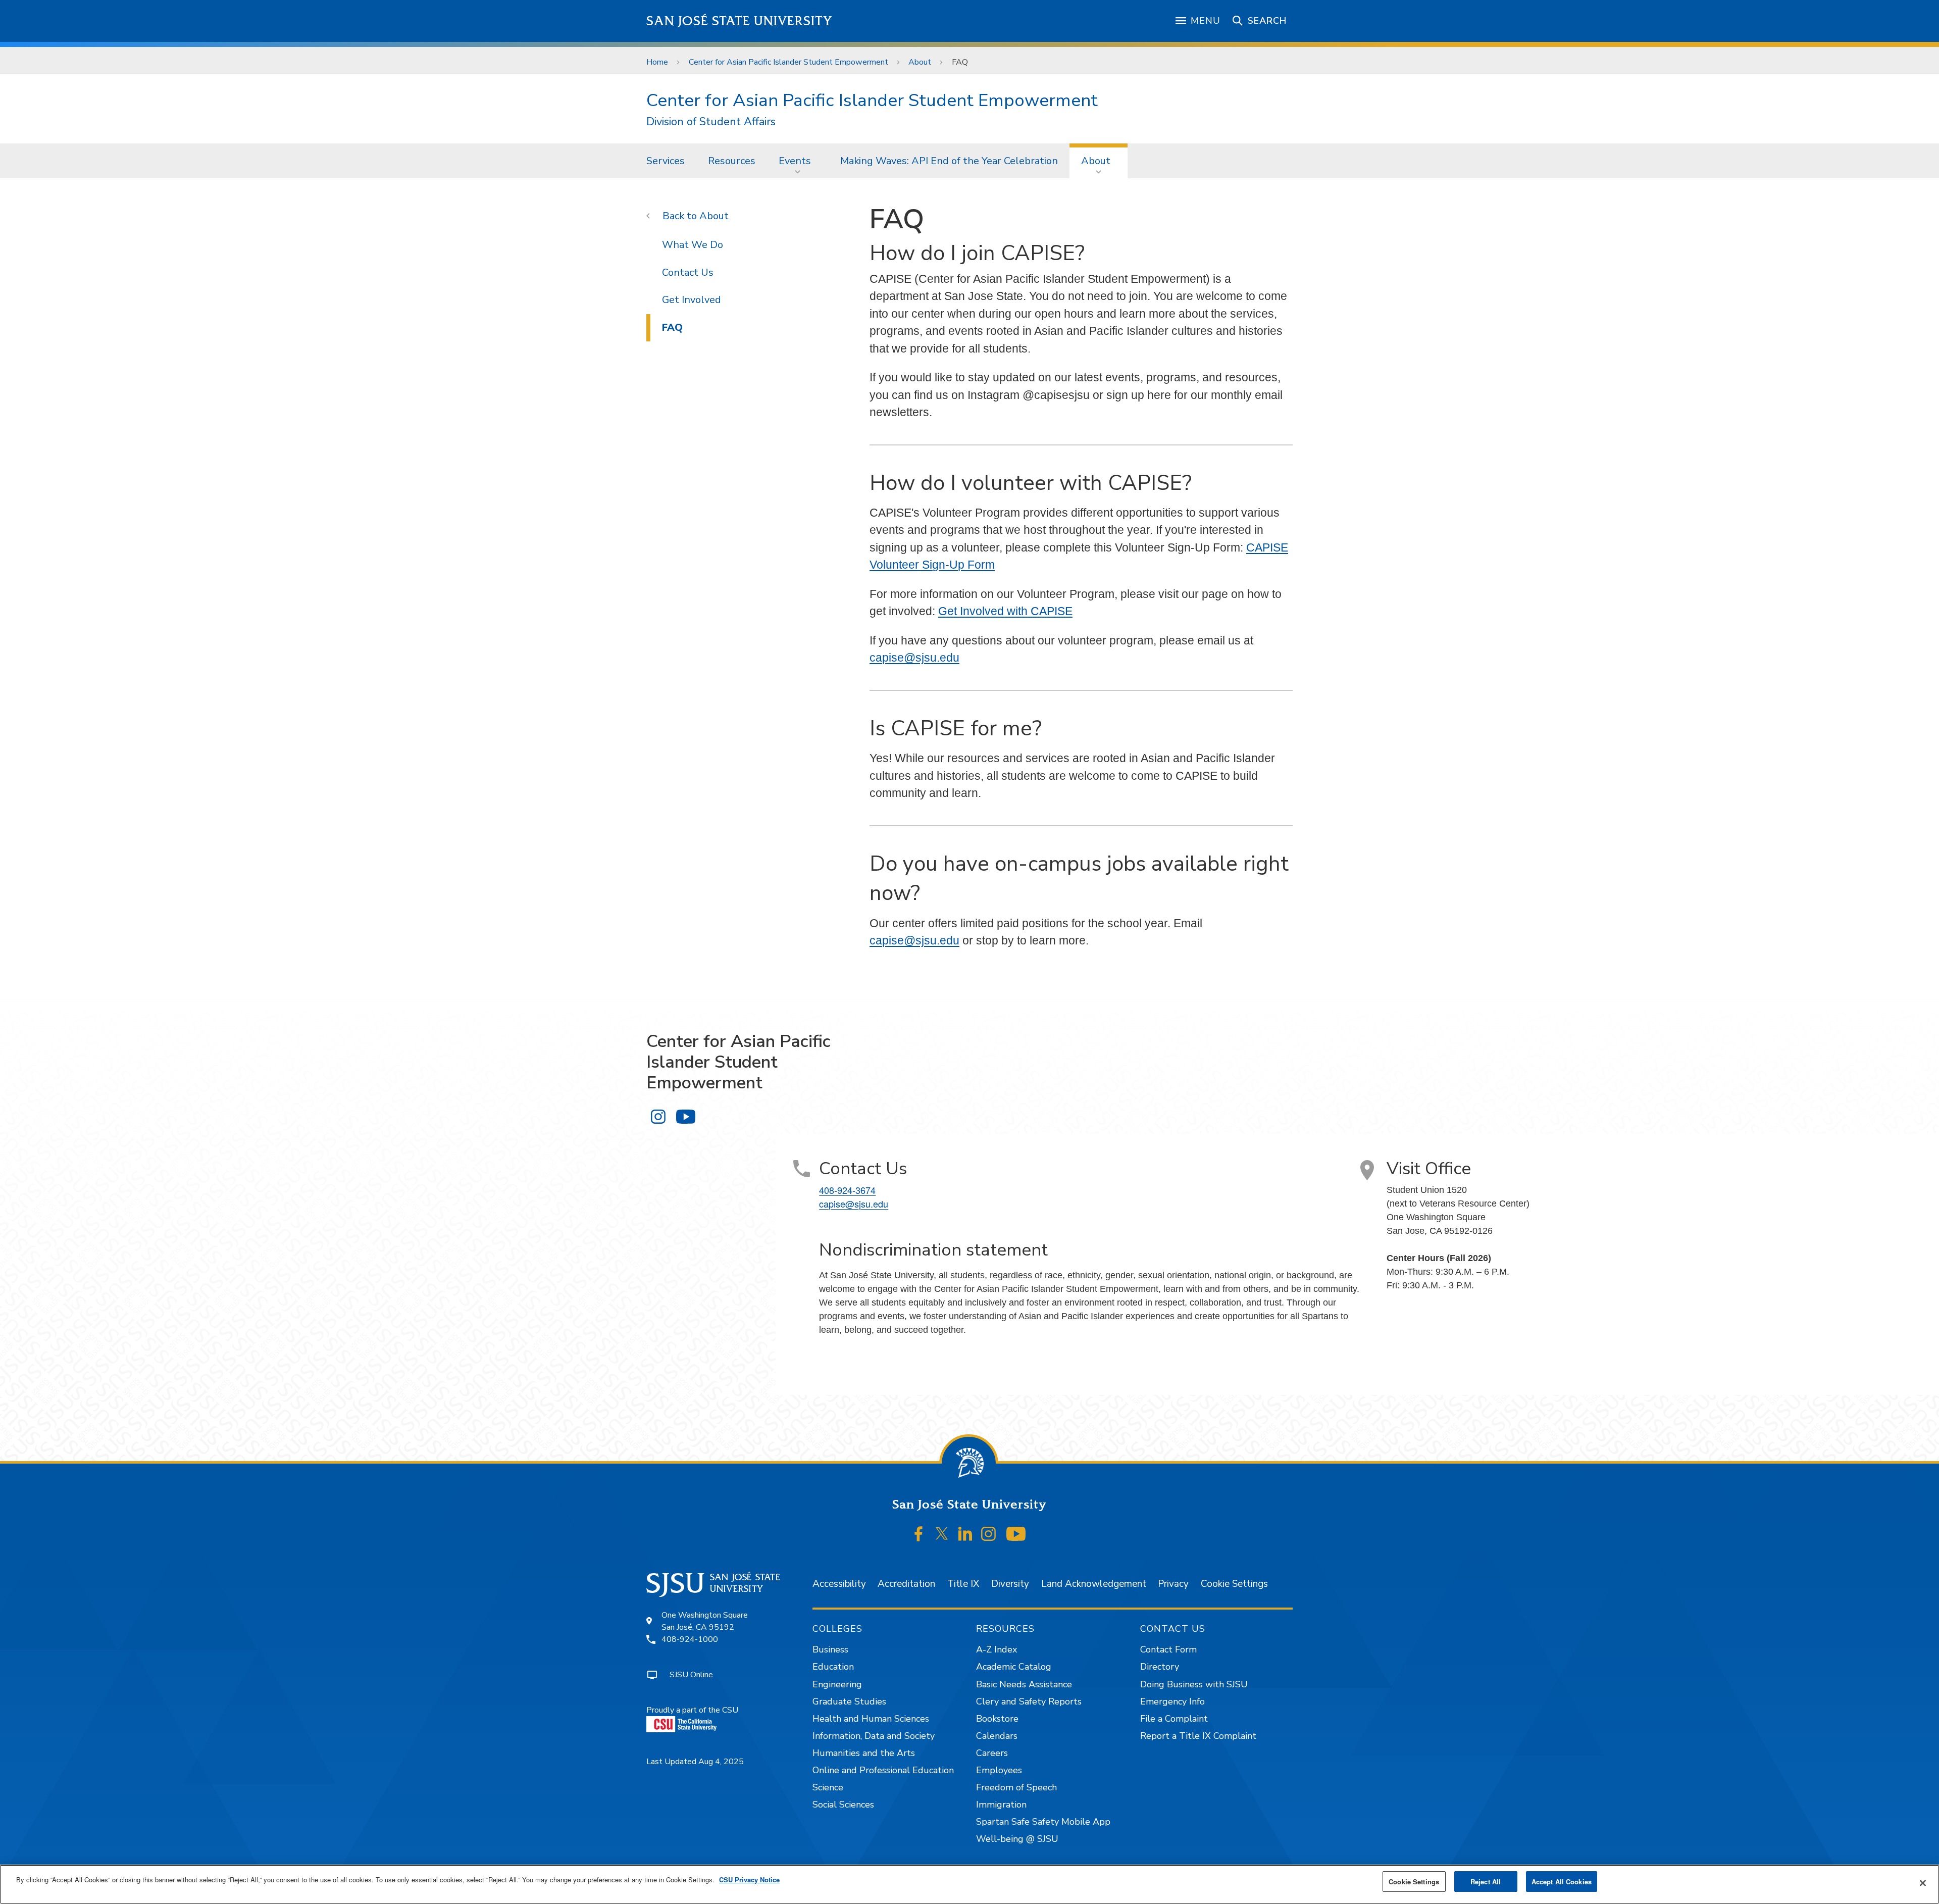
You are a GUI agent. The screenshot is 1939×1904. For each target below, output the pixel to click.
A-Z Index (997, 1649)
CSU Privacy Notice (749, 1880)
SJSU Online (691, 1675)
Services (666, 161)
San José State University (739, 21)
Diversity (1010, 1584)
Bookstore (997, 1719)
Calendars (997, 1736)
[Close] (1923, 1883)
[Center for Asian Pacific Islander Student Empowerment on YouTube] (685, 1116)
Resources (732, 161)
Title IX (963, 1584)
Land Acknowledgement (1094, 1584)
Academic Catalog (1014, 1667)
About (920, 62)
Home (657, 62)
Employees (999, 1770)
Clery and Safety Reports (1029, 1701)
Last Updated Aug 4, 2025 (695, 1762)
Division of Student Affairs (711, 122)
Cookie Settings (1234, 1584)
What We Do (693, 245)
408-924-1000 (690, 1639)
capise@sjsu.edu (914, 658)
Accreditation (906, 1584)
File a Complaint (1174, 1719)
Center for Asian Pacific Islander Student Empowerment (788, 62)
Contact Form (1168, 1649)
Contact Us (688, 272)
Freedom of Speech (1016, 1787)
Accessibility (839, 1584)
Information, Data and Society (874, 1736)
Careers (992, 1753)
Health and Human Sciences (871, 1719)
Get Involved (692, 300)
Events (795, 161)
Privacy (1173, 1584)
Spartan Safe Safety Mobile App (1043, 1822)
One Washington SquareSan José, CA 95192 (705, 1621)
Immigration (1001, 1805)
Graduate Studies (849, 1701)
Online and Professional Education (883, 1770)
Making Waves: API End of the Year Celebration (949, 161)
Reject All (1486, 1882)
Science (828, 1787)
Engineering (837, 1684)
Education (833, 1667)
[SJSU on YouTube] (1016, 1534)
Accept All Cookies (1562, 1882)
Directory (1160, 1667)
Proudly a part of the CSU (692, 1710)
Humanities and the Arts (864, 1753)
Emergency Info (1172, 1701)
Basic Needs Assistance (1024, 1684)
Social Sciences (843, 1805)
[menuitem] (666, 161)
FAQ (672, 328)
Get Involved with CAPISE (1005, 611)
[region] (970, 1884)
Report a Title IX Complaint (1198, 1736)
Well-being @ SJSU (1017, 1839)
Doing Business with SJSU (1194, 1684)
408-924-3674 (847, 1190)
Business (830, 1649)
